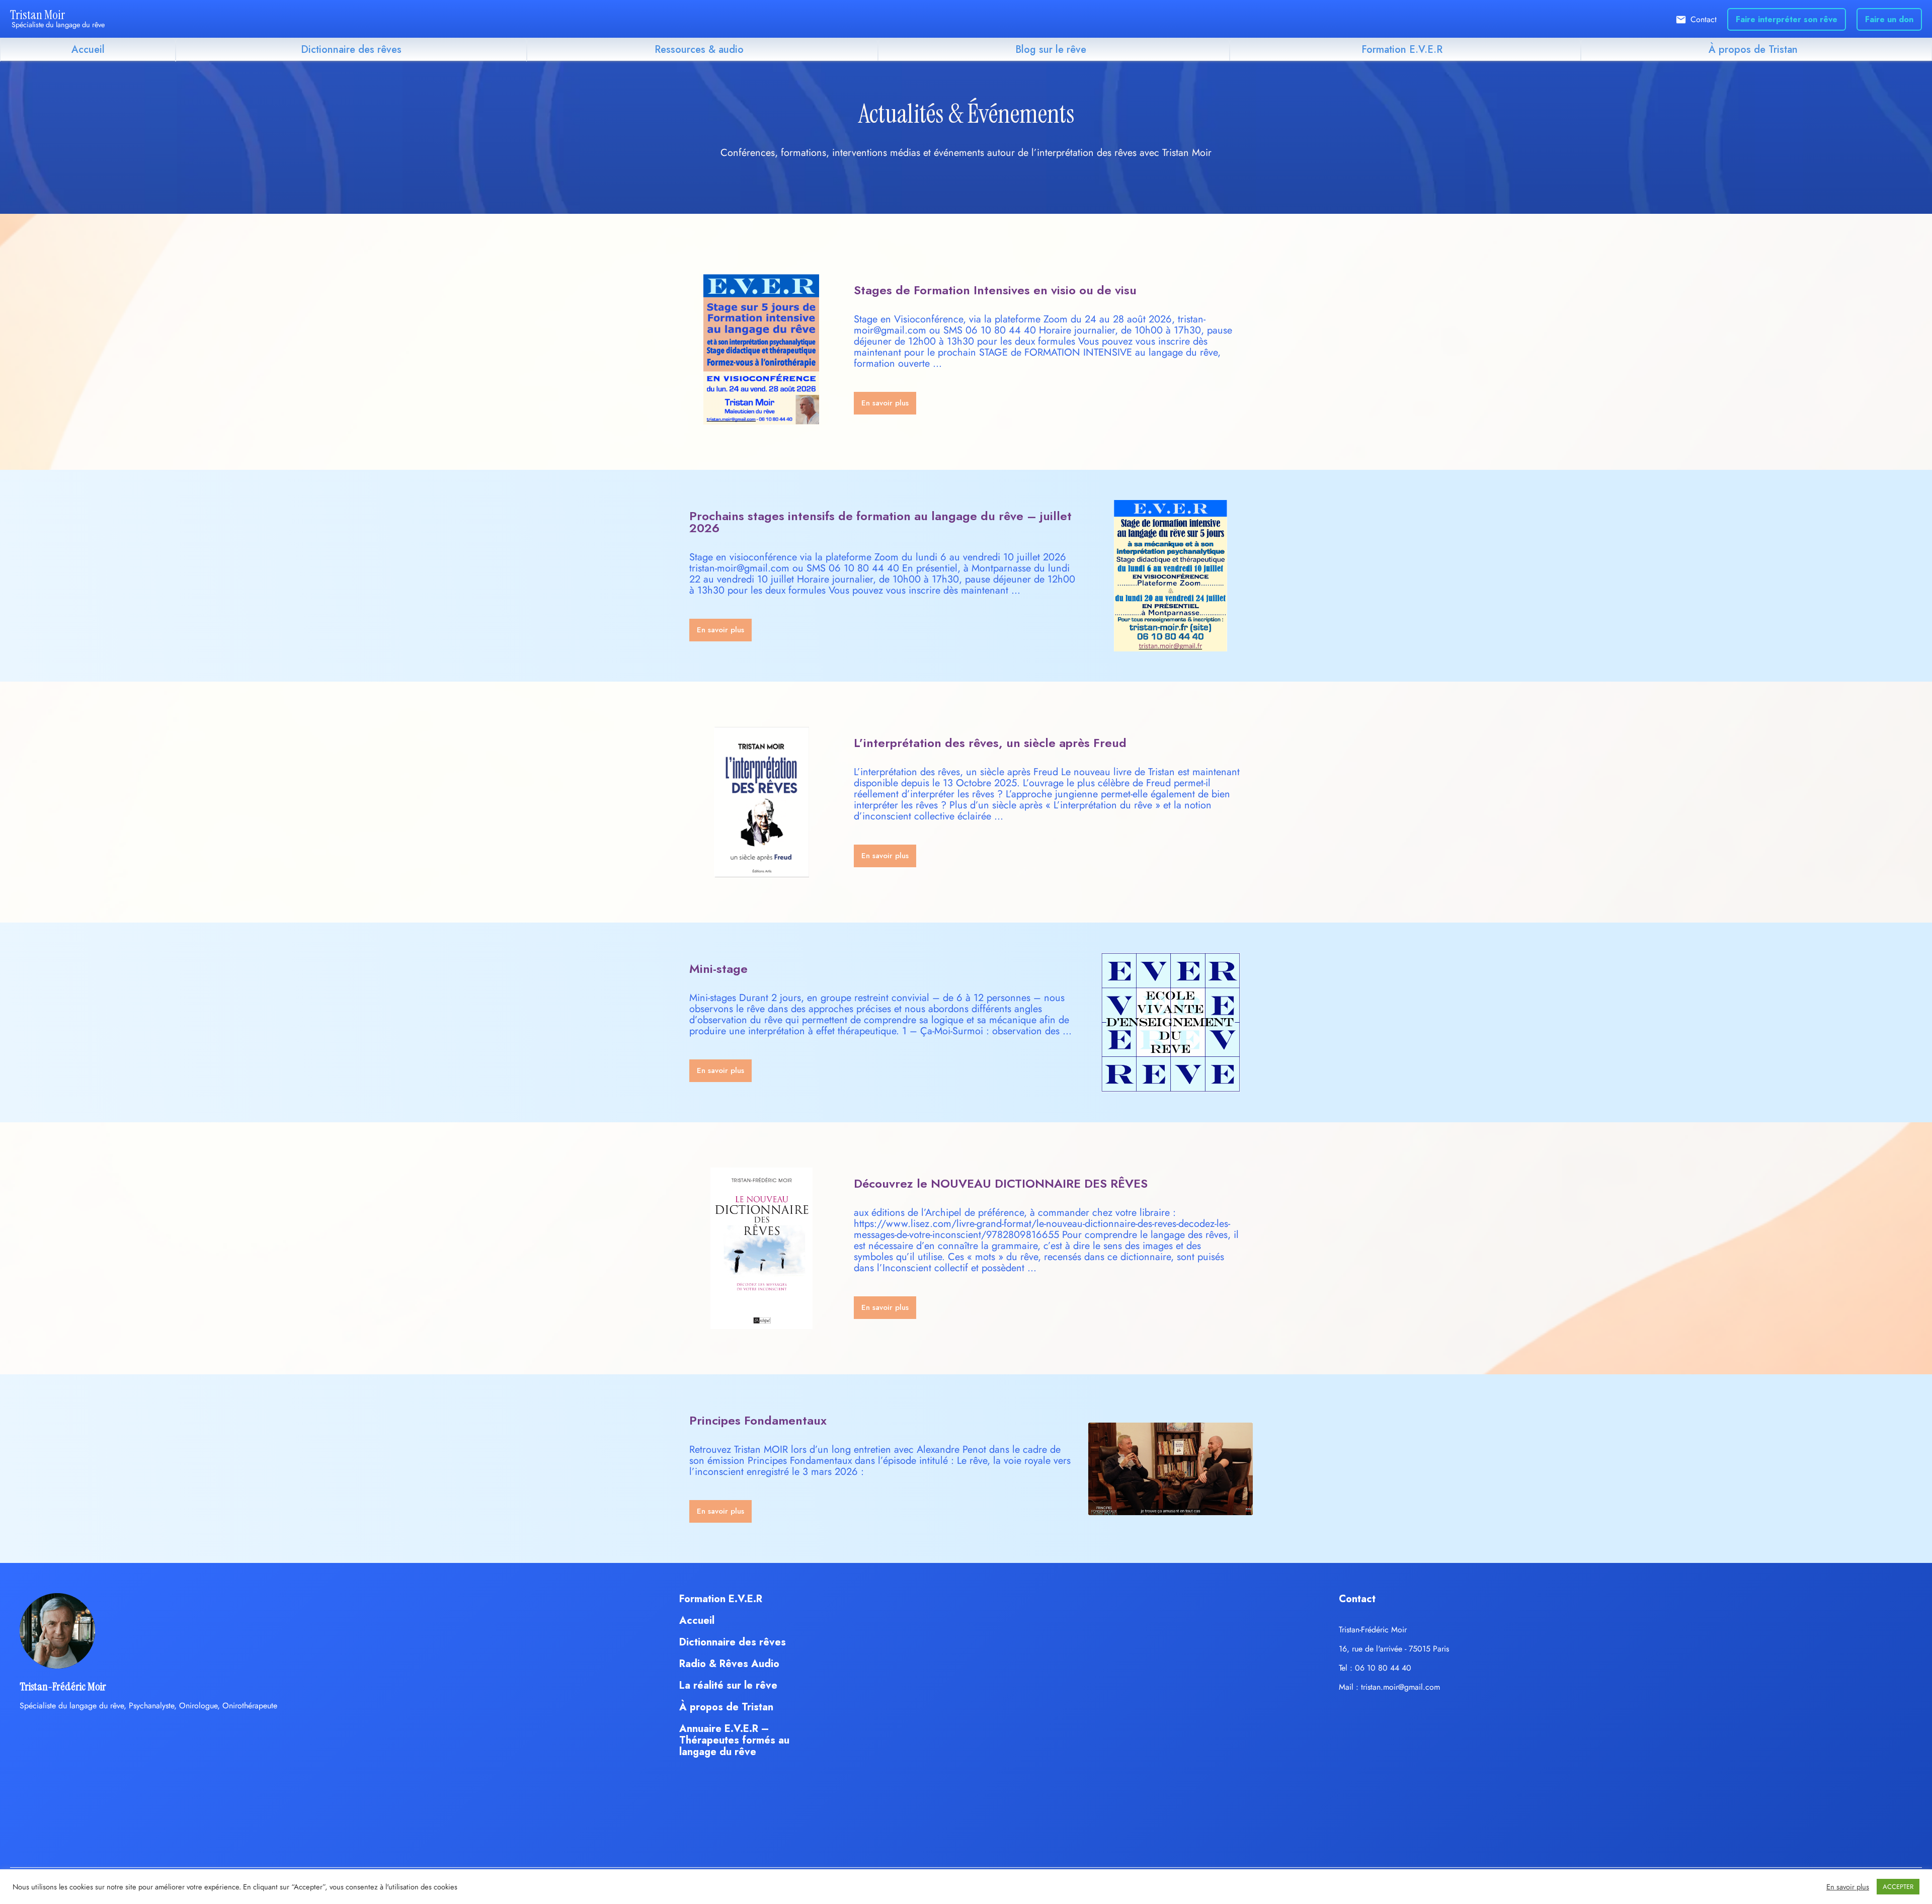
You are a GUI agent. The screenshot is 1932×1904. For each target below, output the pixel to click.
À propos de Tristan (1753, 50)
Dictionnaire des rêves (351, 50)
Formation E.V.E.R (1402, 50)
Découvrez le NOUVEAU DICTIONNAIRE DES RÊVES (1001, 1183)
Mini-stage (718, 969)
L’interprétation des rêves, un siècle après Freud (990, 743)
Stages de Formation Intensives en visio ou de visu (995, 290)
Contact (1704, 19)
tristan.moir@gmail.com (1400, 1687)
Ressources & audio (699, 50)
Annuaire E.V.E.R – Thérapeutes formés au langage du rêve (734, 1740)
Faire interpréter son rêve (1787, 19)
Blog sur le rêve (1051, 50)
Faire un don (1889, 19)
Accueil (88, 50)
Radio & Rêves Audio (729, 1664)
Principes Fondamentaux (758, 1420)
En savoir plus (1848, 1887)
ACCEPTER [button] (1898, 1887)
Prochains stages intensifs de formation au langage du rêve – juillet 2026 (880, 522)
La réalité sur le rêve (728, 1685)
